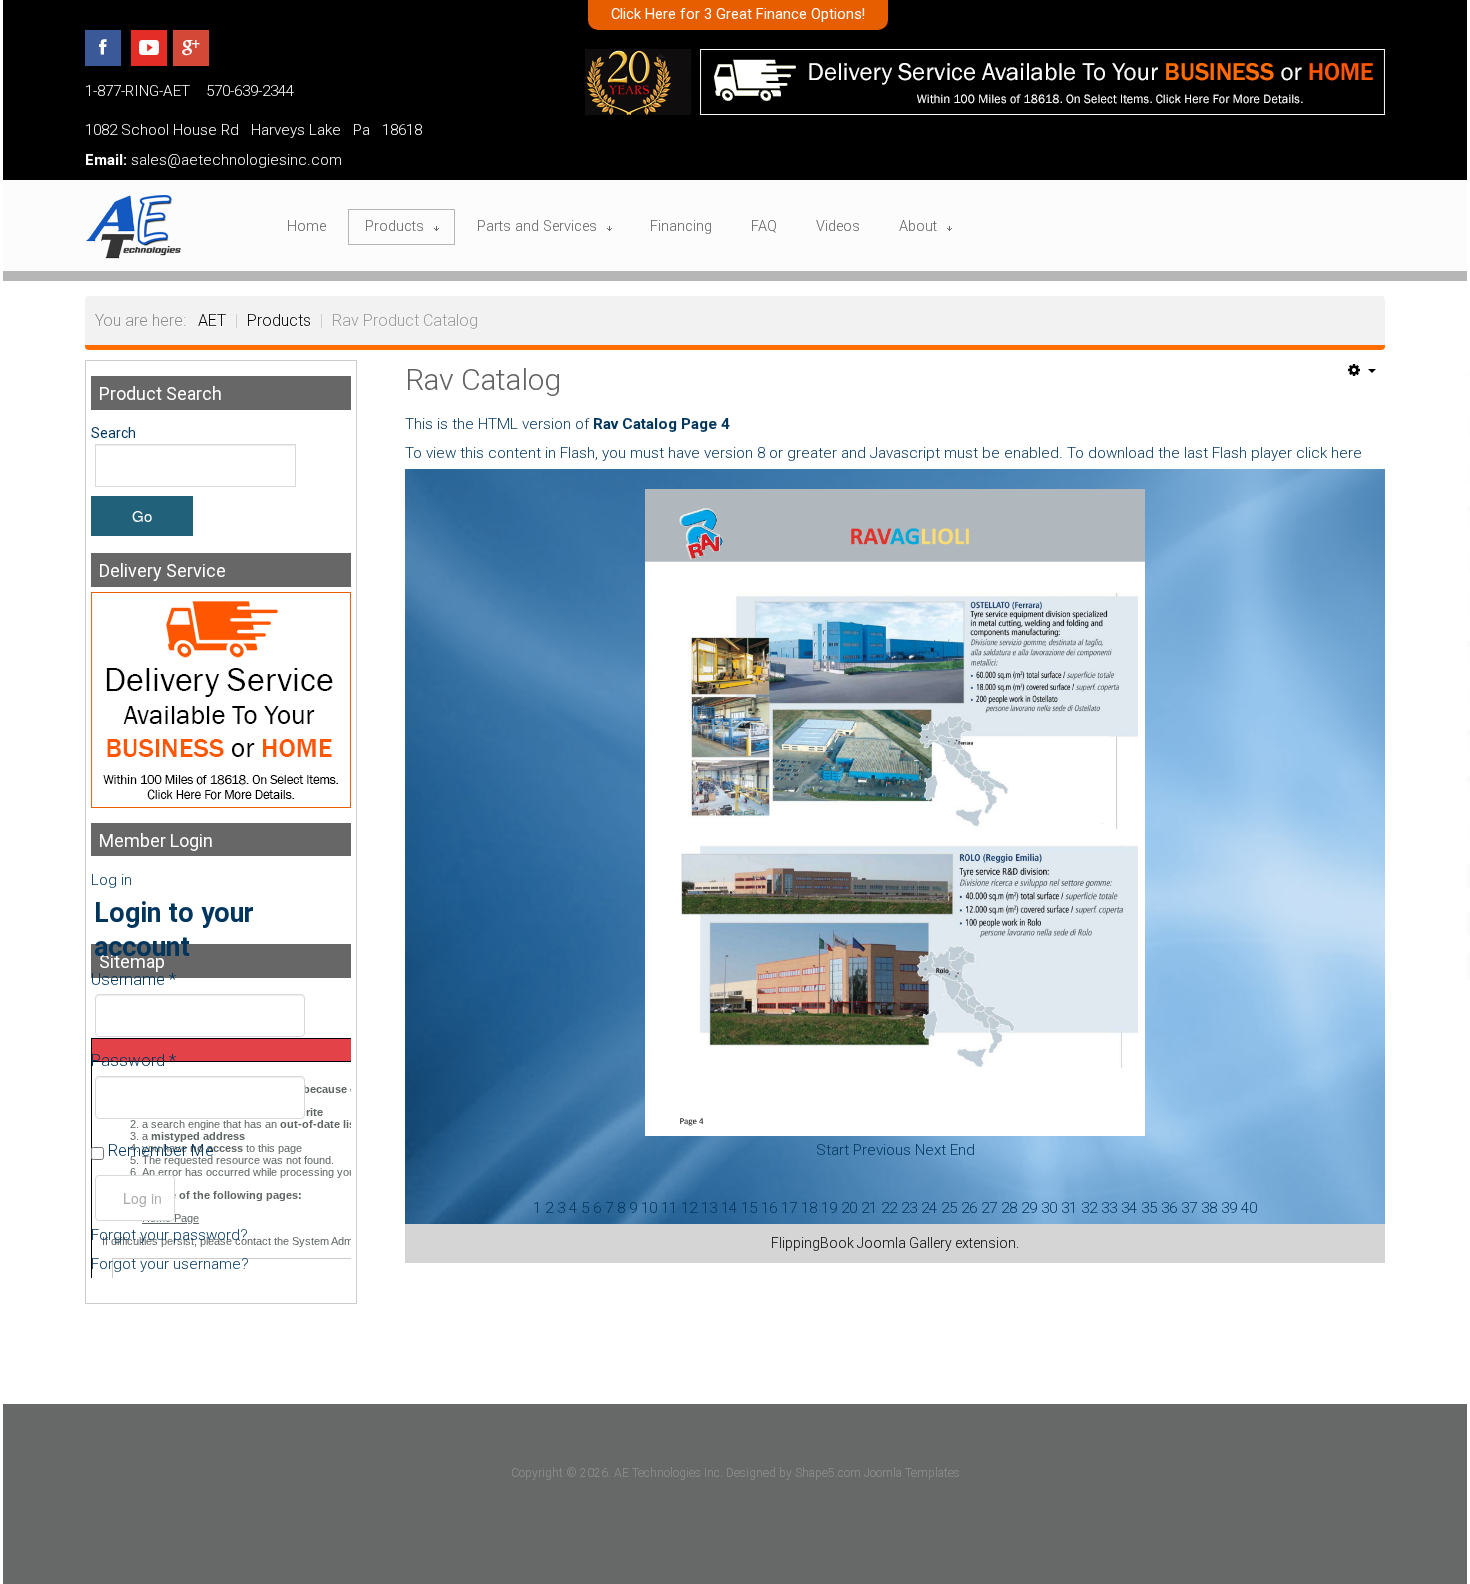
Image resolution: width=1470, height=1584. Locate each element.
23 (909, 1208)
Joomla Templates (912, 1473)
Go (142, 515)
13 (709, 1208)
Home (306, 226)
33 (1109, 1208)
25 (949, 1208)
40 (1249, 1208)
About (918, 226)
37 (1189, 1208)
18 (809, 1208)
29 (1029, 1208)
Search (113, 433)
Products (394, 226)
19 (829, 1208)
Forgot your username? (170, 1264)
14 (729, 1208)
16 (769, 1208)
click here (1329, 453)
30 (1049, 1208)
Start (832, 1150)
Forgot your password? (169, 1235)
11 (669, 1208)
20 (849, 1208)
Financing (681, 226)
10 (649, 1208)
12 (689, 1208)
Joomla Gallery (904, 1243)
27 (989, 1208)
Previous (882, 1150)
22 (889, 1208)
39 (1229, 1208)
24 (929, 1208)
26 (969, 1208)
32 (1089, 1208)
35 (1149, 1208)
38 (1209, 1208)
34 (1129, 1208)
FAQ (764, 226)
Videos (838, 226)
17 (789, 1208)
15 (749, 1208)
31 (1069, 1208)
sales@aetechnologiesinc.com (236, 160)
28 (1009, 1208)
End (962, 1150)
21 (869, 1208)
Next (930, 1150)
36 (1169, 1208)
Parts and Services (537, 226)
